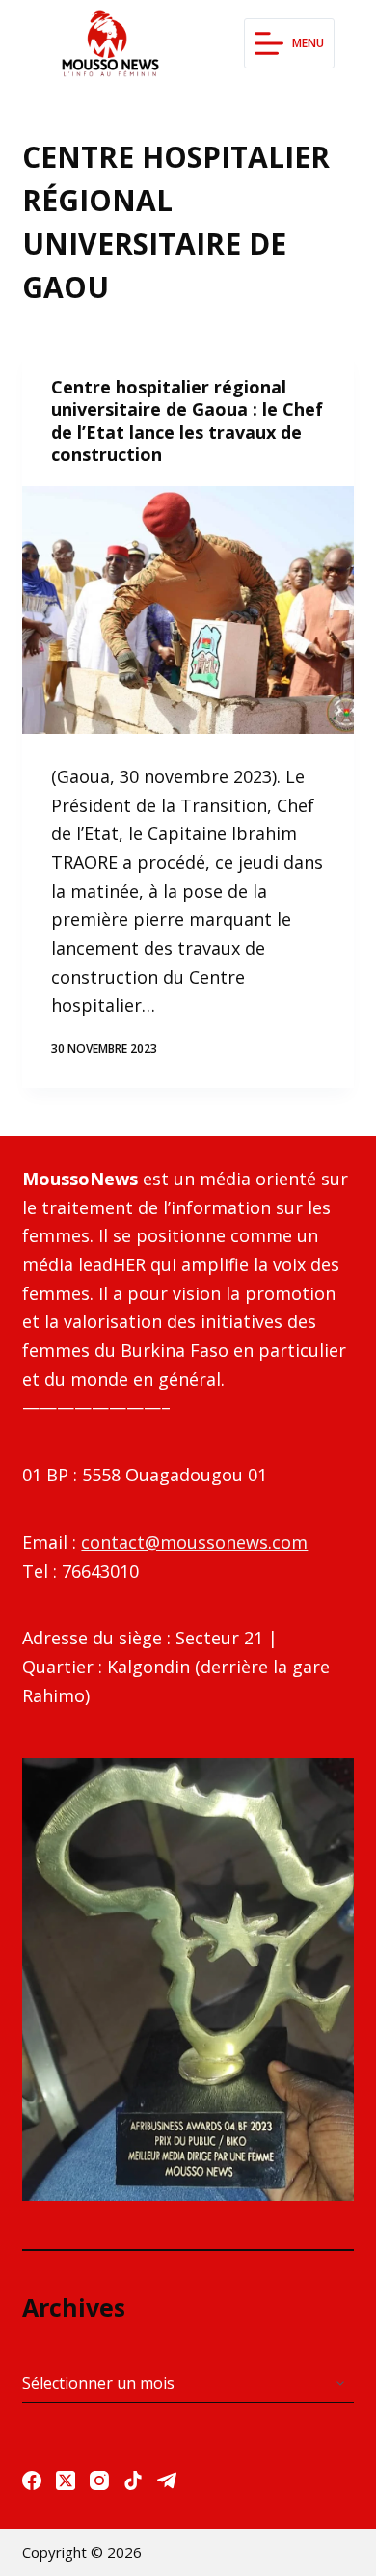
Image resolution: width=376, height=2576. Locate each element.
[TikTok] (133, 2481)
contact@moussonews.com (194, 1542)
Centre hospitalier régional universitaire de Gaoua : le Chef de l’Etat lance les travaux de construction (187, 420)
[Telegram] (167, 2481)
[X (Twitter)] (66, 2481)
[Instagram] (99, 2481)
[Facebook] (32, 2481)
